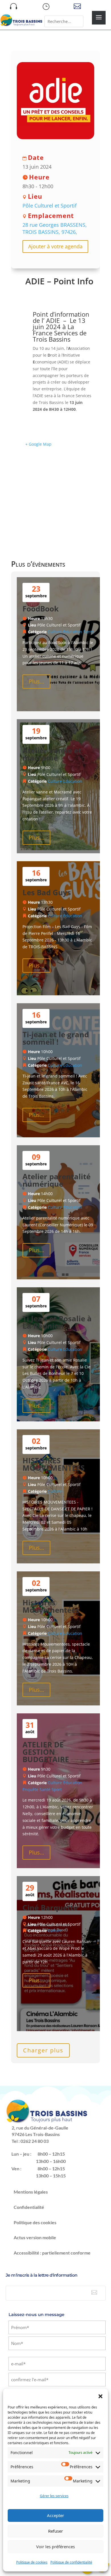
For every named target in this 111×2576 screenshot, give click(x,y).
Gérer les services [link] (54, 2496)
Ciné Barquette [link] (50, 1908)
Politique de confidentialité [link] (71, 2562)
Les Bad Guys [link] (47, 892)
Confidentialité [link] (29, 2207)
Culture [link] (55, 632)
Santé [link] (89, 632)
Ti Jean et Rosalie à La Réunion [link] (57, 1322)
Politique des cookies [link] (35, 2222)
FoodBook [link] (41, 609)
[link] (21, 25)
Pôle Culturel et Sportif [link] (50, 206)
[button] (100, 2396)
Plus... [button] (36, 681)
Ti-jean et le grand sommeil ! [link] (56, 1038)
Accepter (55, 2515)
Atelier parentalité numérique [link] (56, 1180)
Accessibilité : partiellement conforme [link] (52, 2253)
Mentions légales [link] (31, 2192)
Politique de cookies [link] (32, 2562)
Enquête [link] (30, 1789)
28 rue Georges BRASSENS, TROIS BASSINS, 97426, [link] (55, 228)
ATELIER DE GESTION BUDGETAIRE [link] (46, 1752)
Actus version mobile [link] (35, 2237)
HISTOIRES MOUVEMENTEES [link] (54, 1464)
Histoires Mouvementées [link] (51, 1606)
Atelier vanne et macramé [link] (52, 754)
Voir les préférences (55, 2547)
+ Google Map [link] (38, 444)
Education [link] (73, 632)
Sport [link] (57, 1789)
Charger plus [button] (43, 2050)
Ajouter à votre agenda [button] (55, 246)
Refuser (55, 2531)
